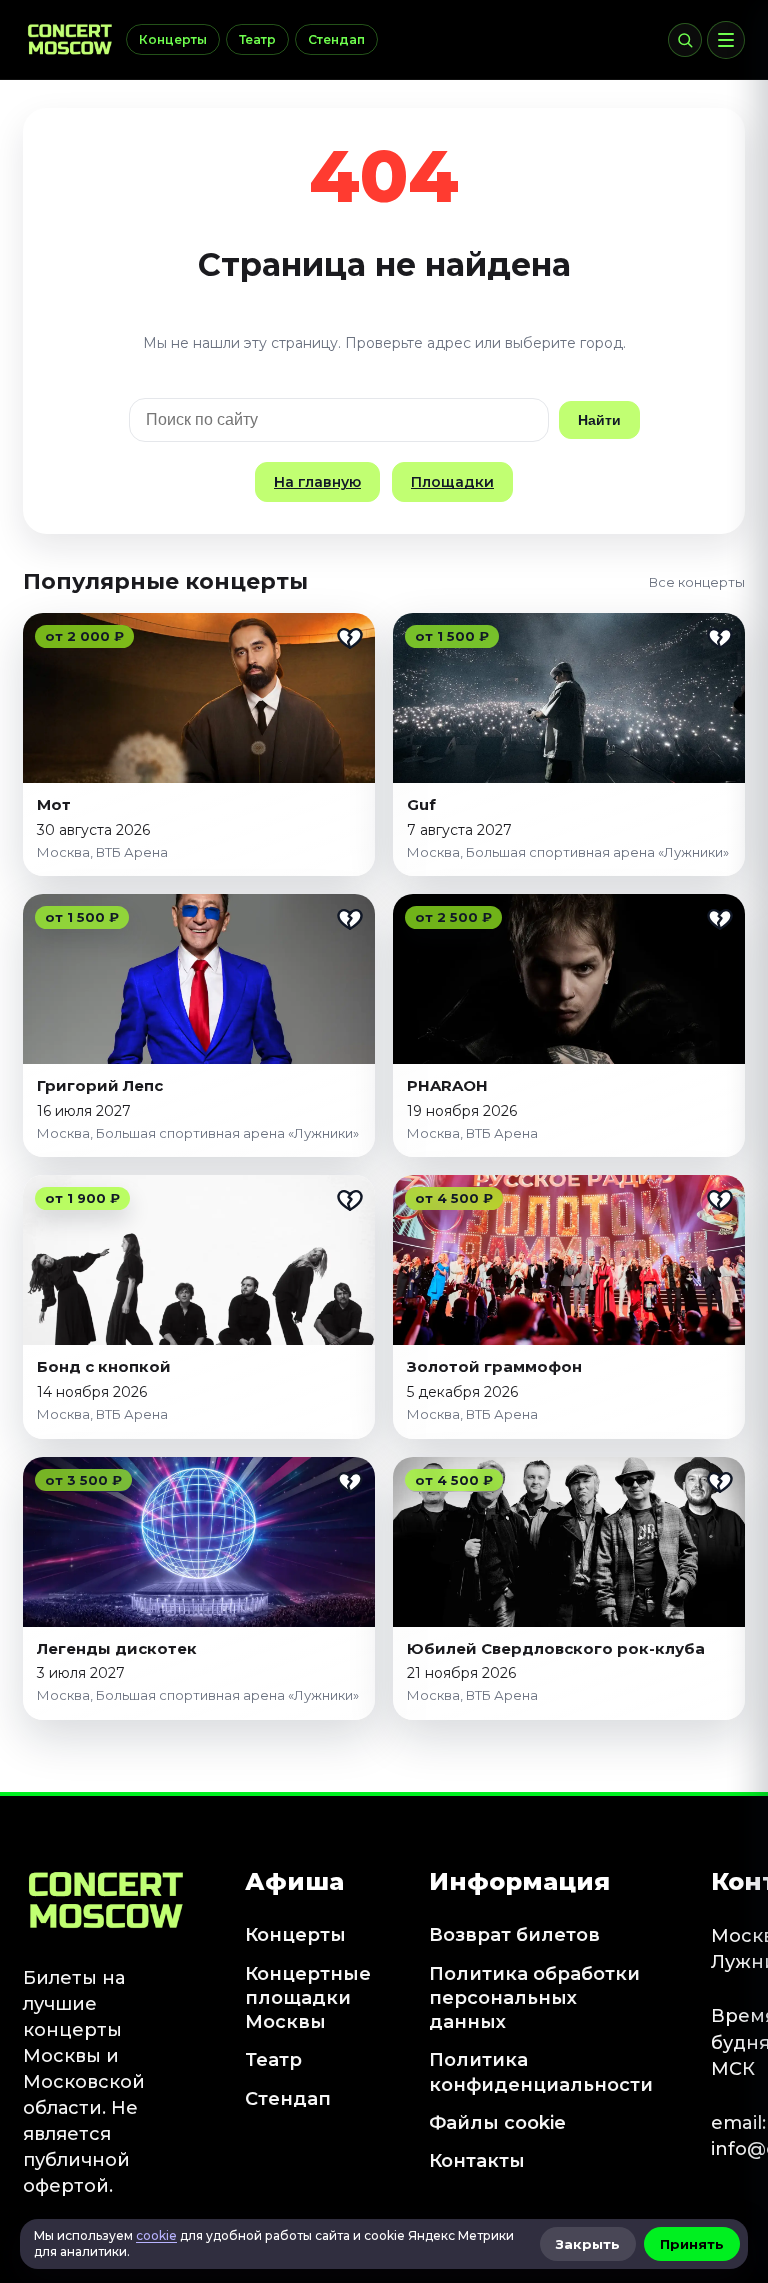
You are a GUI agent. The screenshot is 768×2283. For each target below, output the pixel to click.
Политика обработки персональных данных (534, 1998)
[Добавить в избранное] (350, 638)
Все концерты (697, 582)
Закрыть (588, 2244)
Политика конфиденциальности (541, 2072)
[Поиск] (685, 40)
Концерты (173, 39)
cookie (156, 2235)
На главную (317, 482)
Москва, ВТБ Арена (102, 852)
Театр (257, 39)
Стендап (336, 39)
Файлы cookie (497, 2123)
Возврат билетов (514, 1935)
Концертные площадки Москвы (308, 1998)
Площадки (452, 482)
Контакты (477, 2161)
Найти (599, 420)
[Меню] (726, 40)
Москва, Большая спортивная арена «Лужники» (568, 852)
